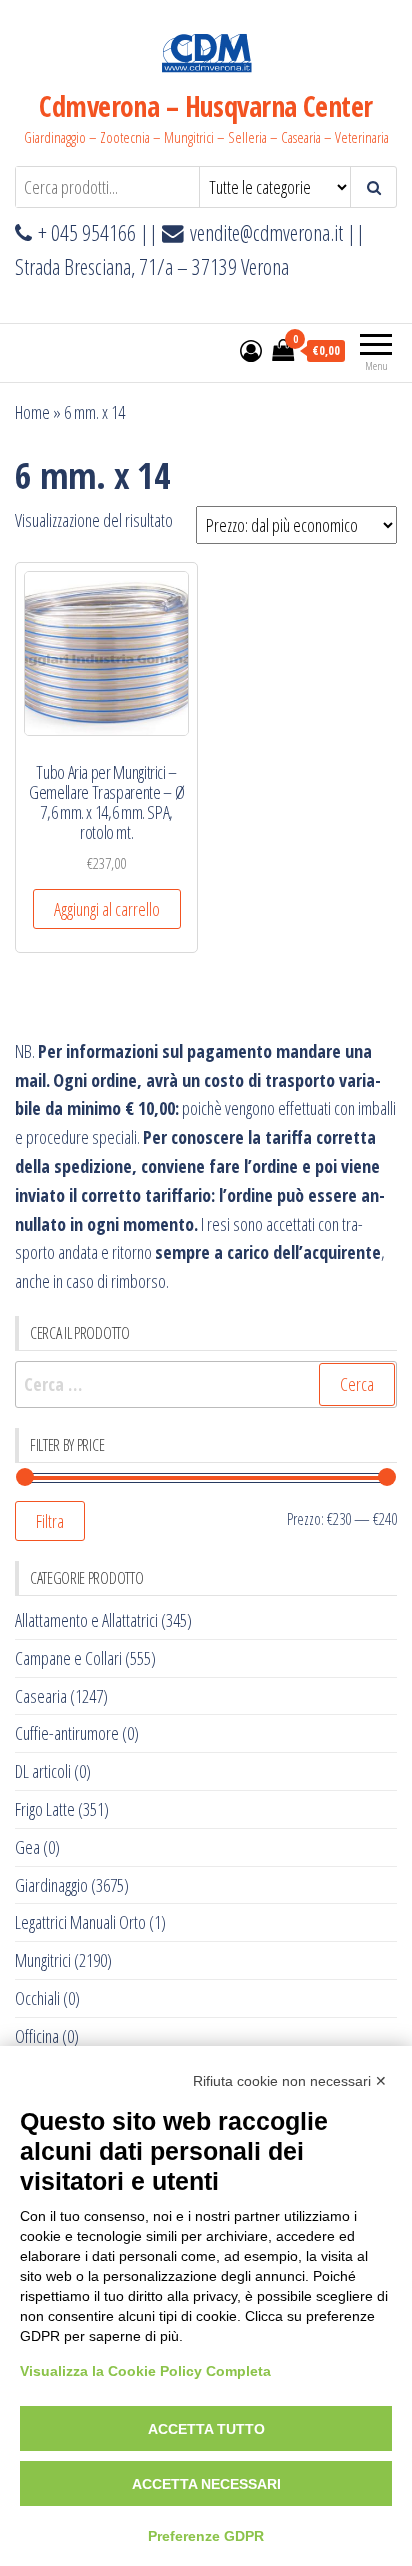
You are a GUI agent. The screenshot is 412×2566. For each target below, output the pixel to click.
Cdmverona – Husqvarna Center (205, 106)
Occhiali (37, 1998)
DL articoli (43, 1771)
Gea (27, 1847)
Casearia (41, 1696)
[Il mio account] (251, 350)
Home (32, 412)
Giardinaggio (51, 1885)
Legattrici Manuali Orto (80, 1922)
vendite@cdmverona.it (266, 232)
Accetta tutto (206, 2429)
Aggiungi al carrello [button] (107, 909)
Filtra (50, 1521)
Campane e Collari (68, 1658)
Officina (37, 2036)
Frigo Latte (45, 1809)
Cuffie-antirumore (67, 1733)
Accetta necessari (206, 2484)
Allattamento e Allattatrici (86, 1620)
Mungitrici (43, 1960)
